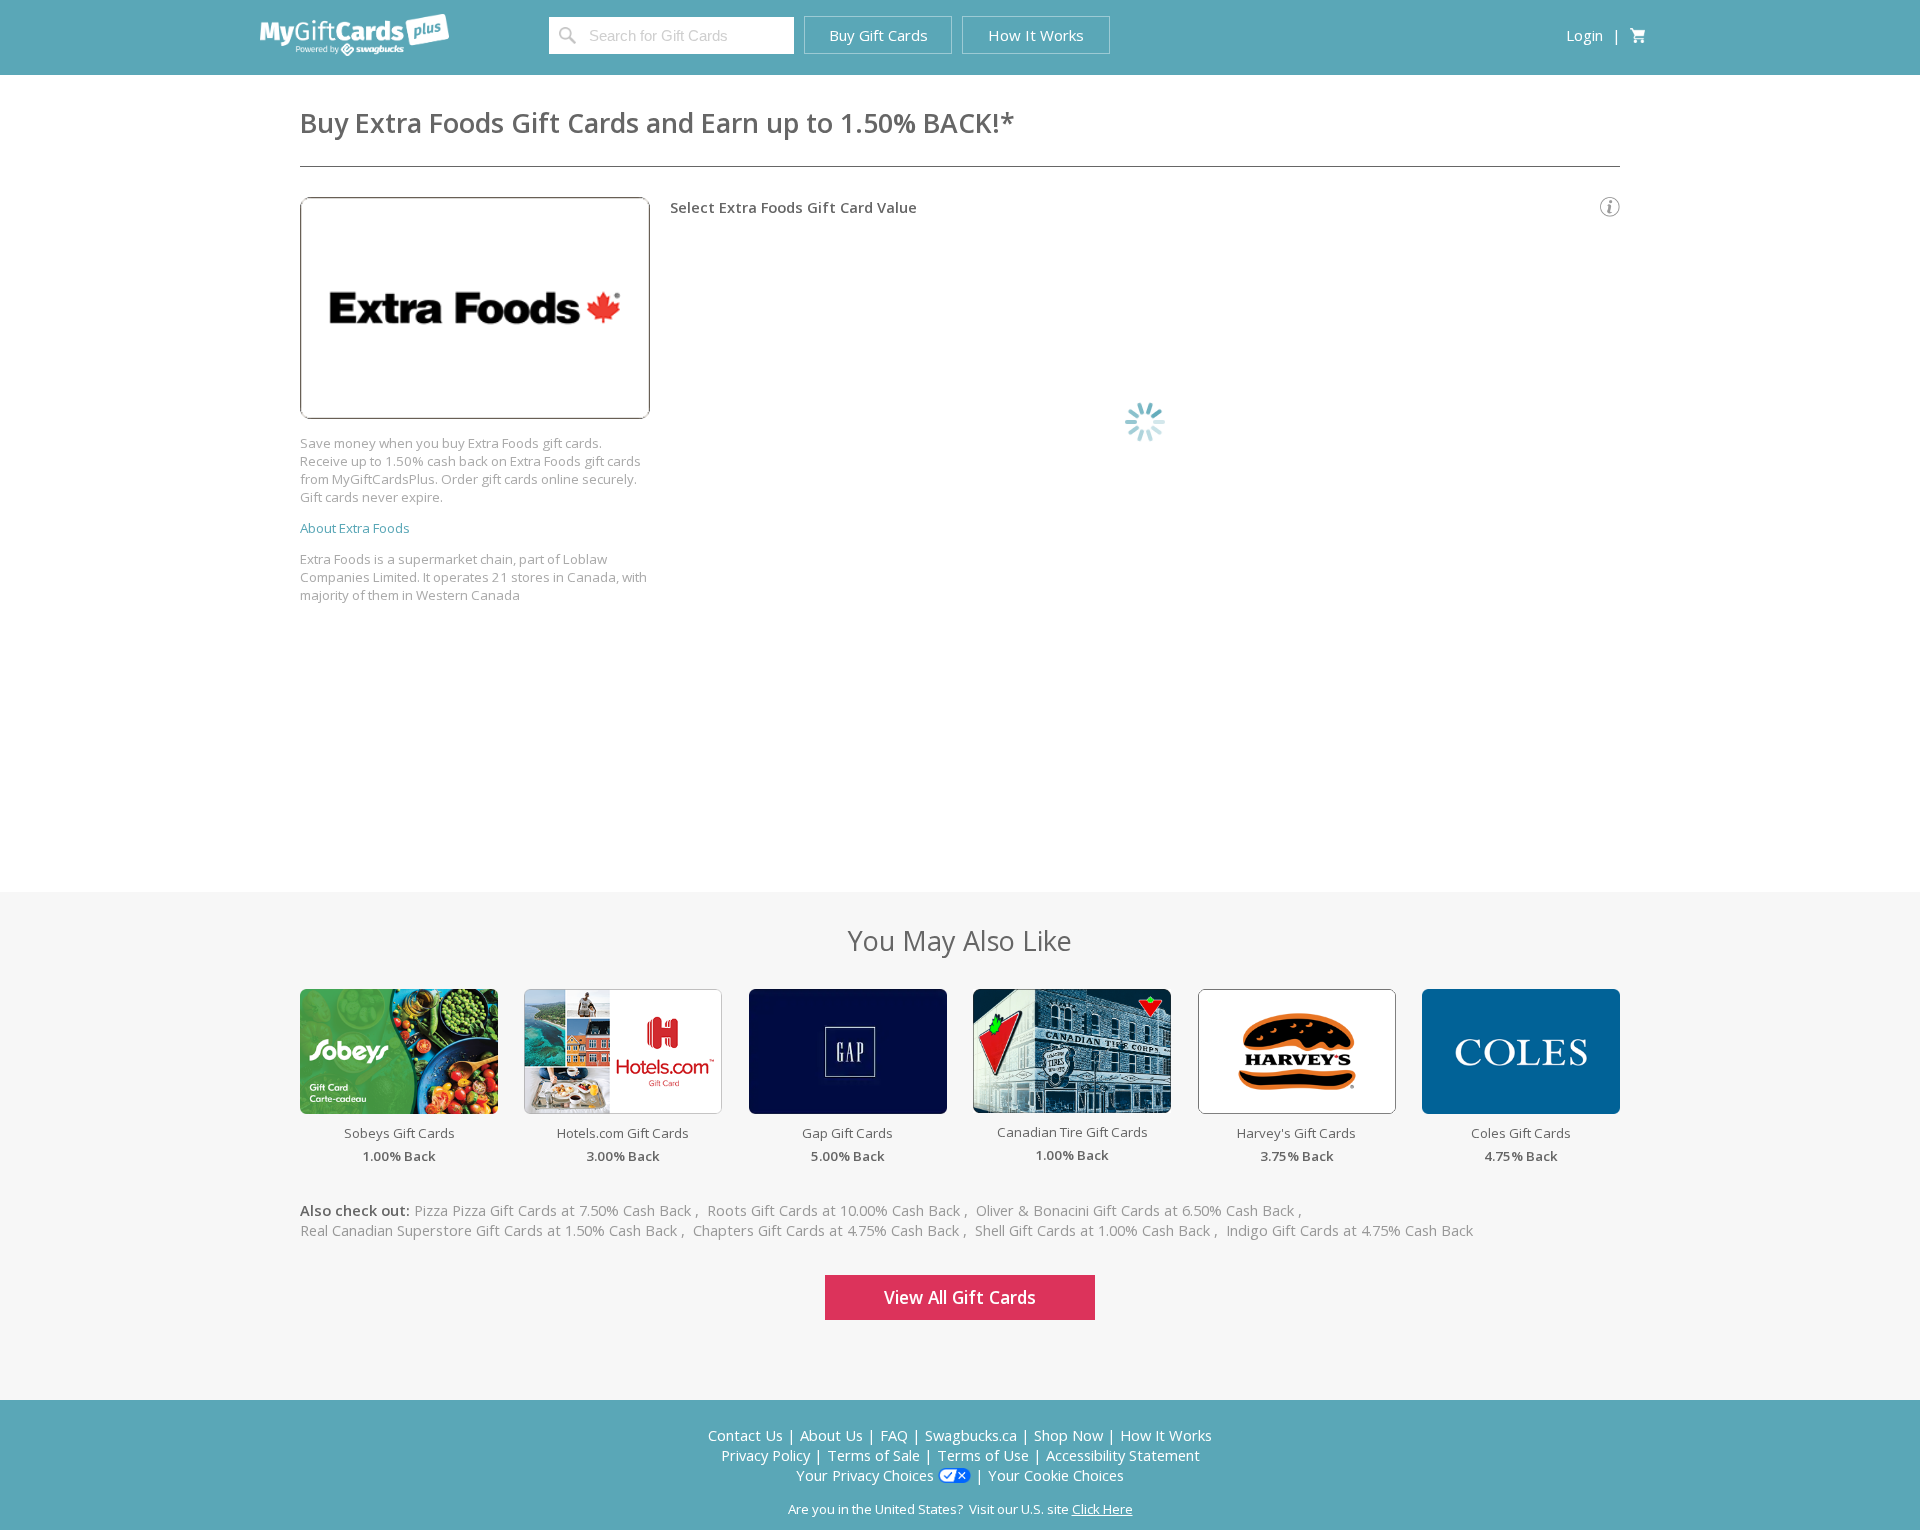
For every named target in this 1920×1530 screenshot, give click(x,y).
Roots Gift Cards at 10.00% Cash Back (835, 1210)
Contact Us (745, 1435)
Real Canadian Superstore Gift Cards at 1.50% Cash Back (490, 1230)
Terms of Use (983, 1455)
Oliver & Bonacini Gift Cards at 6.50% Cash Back (1137, 1210)
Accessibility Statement (1123, 1455)
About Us (831, 1435)
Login (1584, 35)
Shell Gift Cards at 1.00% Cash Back (1094, 1230)
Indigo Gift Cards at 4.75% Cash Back (1349, 1230)
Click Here (1102, 1509)
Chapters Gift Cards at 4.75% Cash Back (828, 1230)
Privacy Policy (765, 1455)
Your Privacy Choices (867, 1475)
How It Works (1166, 1435)
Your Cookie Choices (1056, 1475)
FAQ (894, 1435)
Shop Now (1068, 1435)
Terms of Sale (873, 1455)
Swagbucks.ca (971, 1435)
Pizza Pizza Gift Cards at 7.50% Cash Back (554, 1210)
